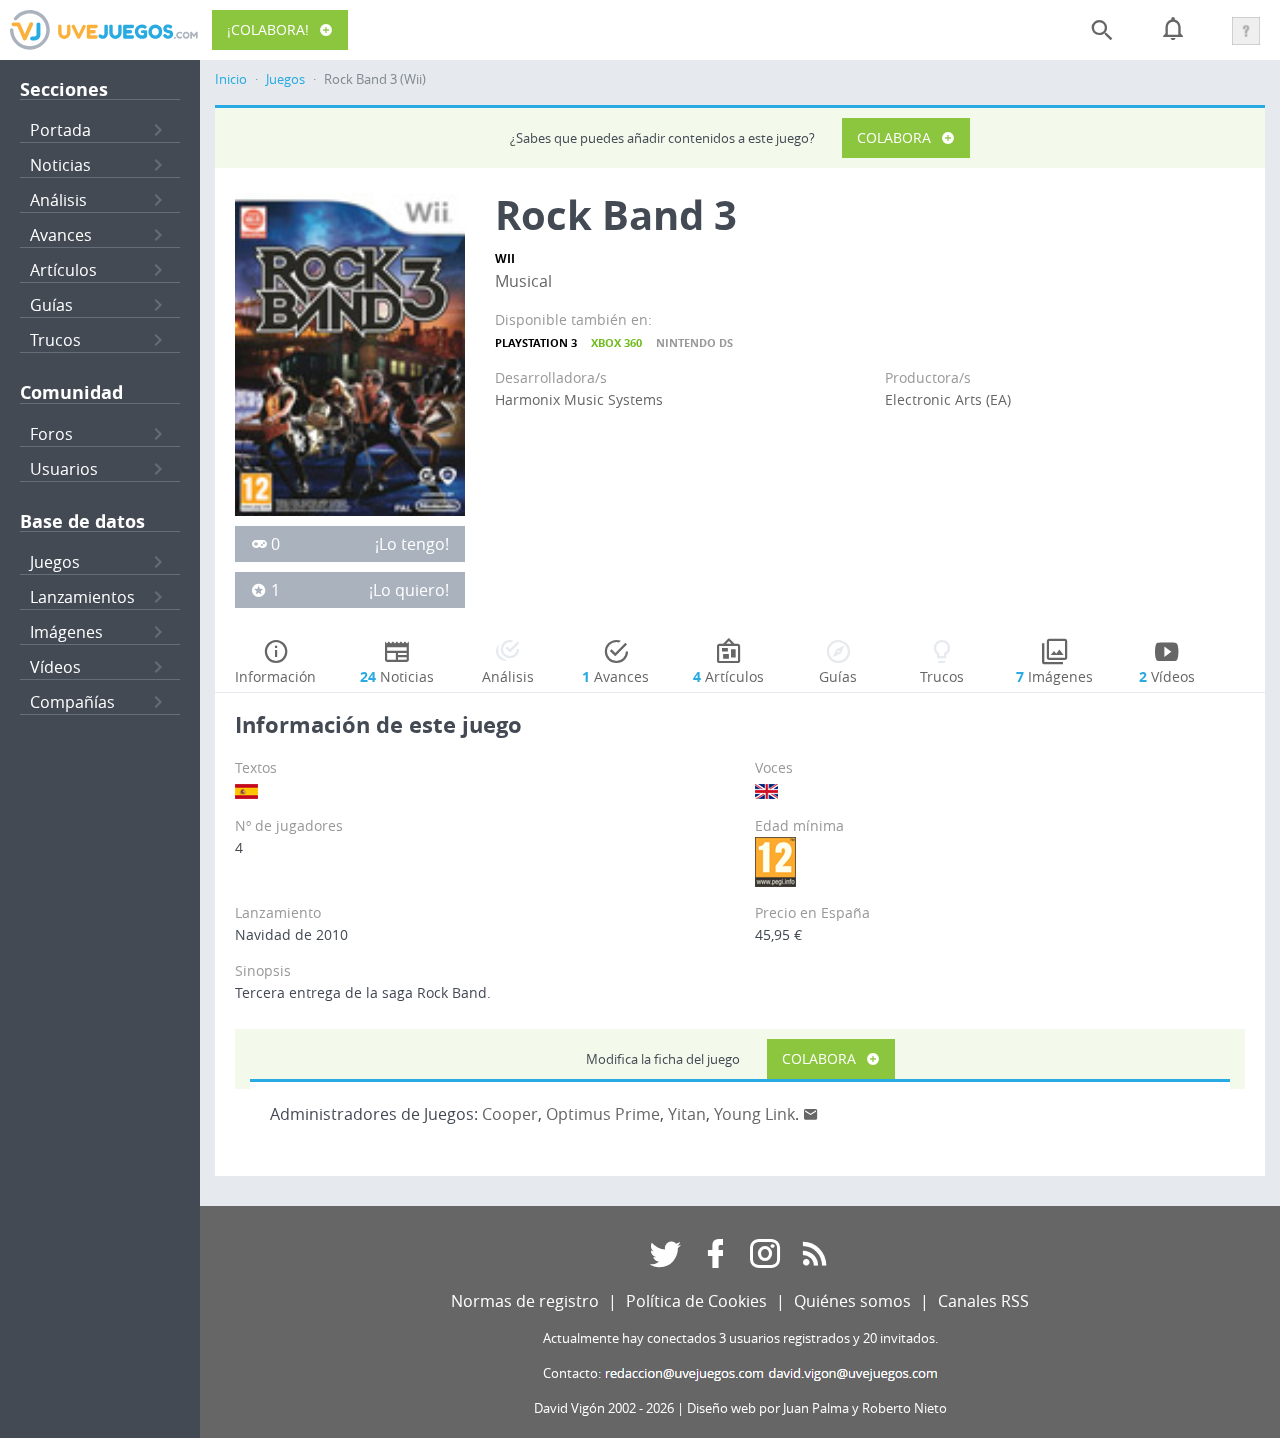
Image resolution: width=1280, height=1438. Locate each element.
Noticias (60, 165)
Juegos (55, 562)
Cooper (510, 1114)
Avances (61, 235)
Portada (60, 130)
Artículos (63, 270)
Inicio (231, 79)
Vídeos (55, 667)
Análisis (58, 200)
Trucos (55, 340)
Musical (523, 281)
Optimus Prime (603, 1114)
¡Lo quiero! (409, 590)
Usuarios (64, 469)
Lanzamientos (82, 597)
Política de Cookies (696, 1301)
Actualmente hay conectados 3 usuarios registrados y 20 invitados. (740, 1338)
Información (275, 676)
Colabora (894, 137)
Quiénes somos (852, 1301)
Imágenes (66, 632)
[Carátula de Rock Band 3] (350, 353)
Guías (51, 305)
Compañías (72, 702)
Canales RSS (983, 1301)
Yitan (687, 1114)
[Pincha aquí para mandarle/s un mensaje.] (811, 1114)
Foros (51, 434)
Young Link (754, 1114)
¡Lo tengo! (412, 544)
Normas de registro (525, 1301)
